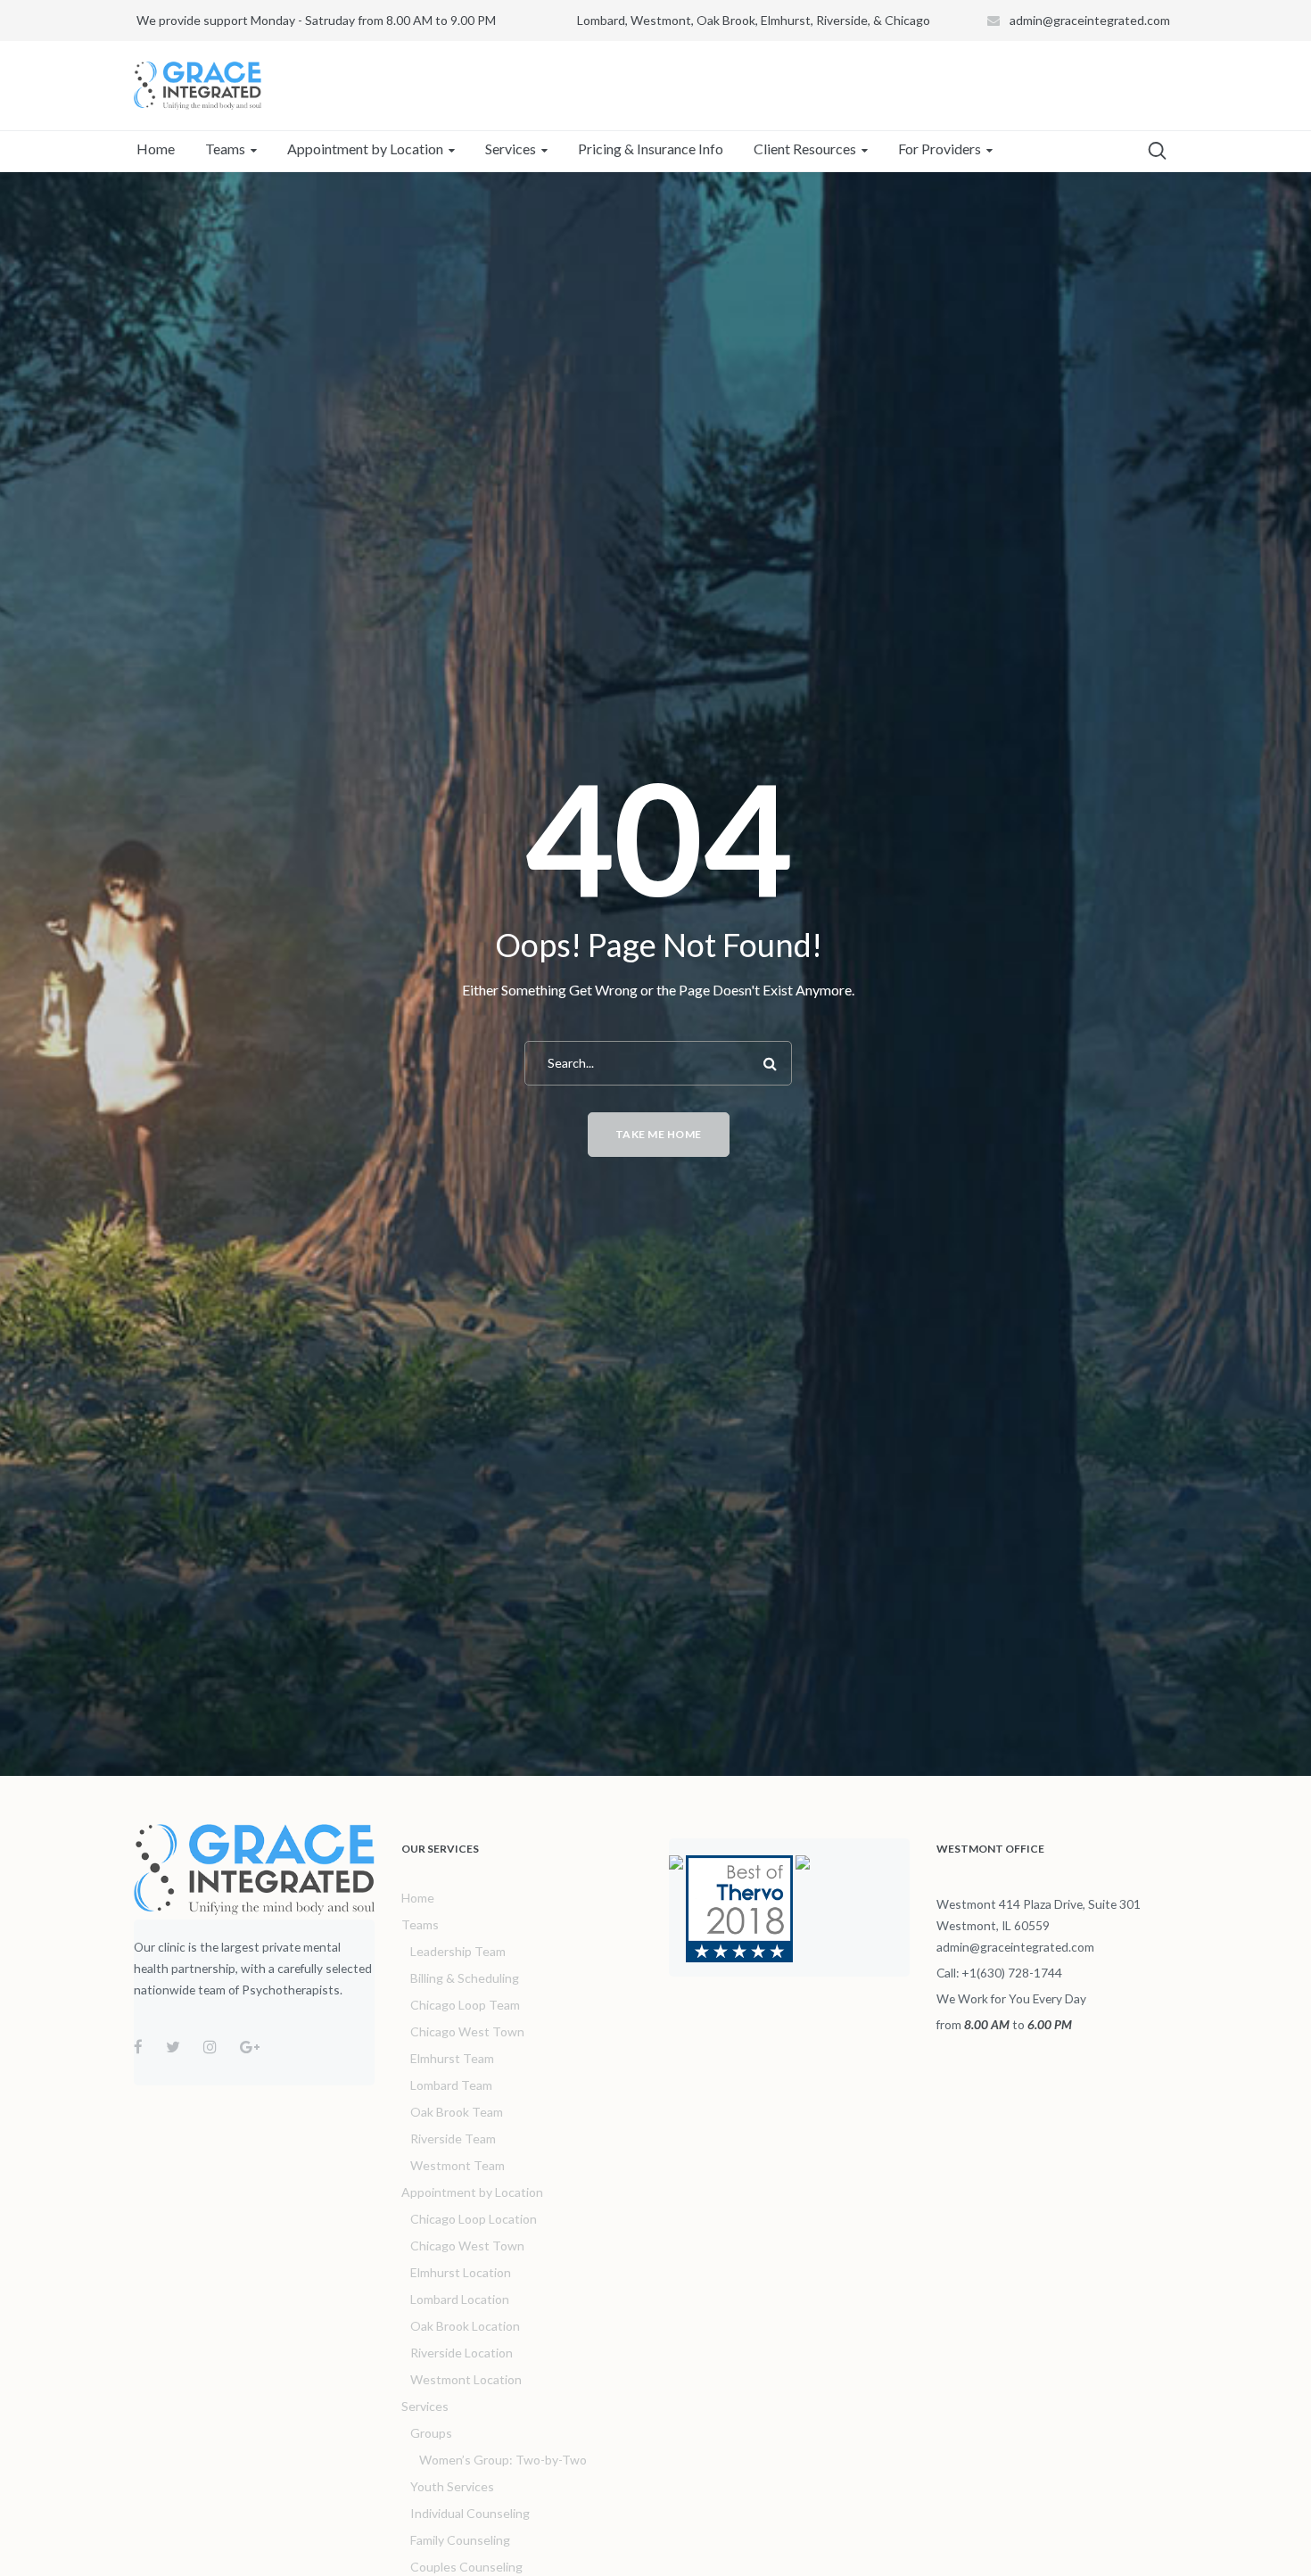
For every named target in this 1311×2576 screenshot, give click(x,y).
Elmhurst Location (461, 2272)
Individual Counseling (470, 2513)
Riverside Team (453, 2138)
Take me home (659, 1134)
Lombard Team (451, 2085)
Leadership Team (458, 1951)
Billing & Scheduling (465, 1978)
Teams (420, 1924)
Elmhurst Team (452, 2058)
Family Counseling (460, 2540)
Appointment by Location (472, 2192)
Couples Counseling (466, 2567)
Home (418, 1898)
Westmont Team (458, 2165)
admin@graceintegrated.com (1090, 20)
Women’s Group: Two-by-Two (503, 2460)
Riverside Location (462, 2353)
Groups (431, 2433)
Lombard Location (460, 2299)
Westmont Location (466, 2379)
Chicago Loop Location (474, 2219)
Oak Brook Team (457, 2112)
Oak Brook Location (465, 2326)
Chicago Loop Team (465, 2005)
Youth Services (452, 2486)
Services (425, 2406)
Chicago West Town (467, 2031)
